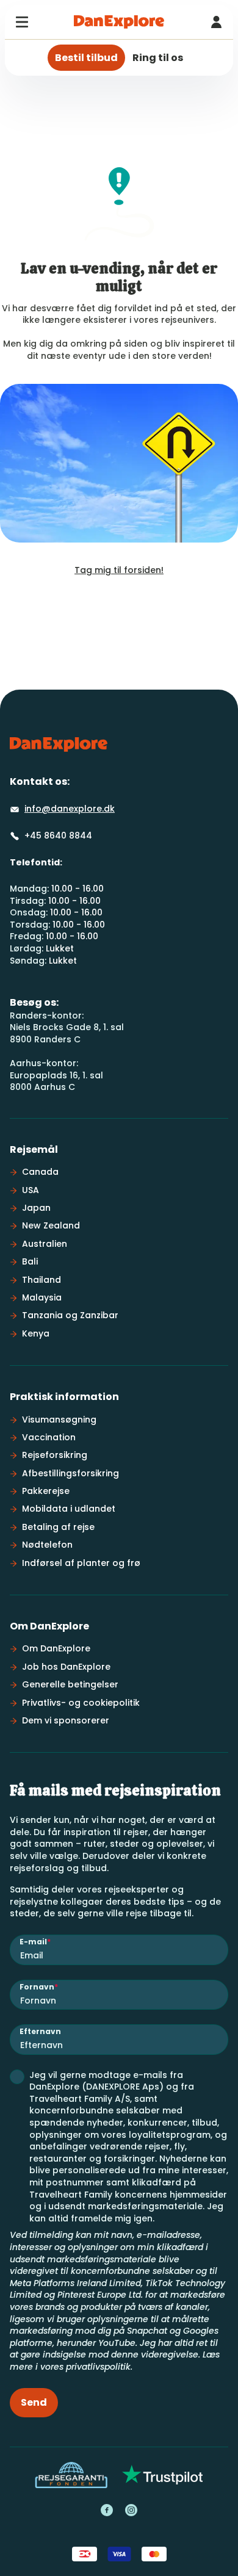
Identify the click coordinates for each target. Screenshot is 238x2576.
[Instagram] (131, 2510)
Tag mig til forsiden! (119, 570)
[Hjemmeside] (119, 22)
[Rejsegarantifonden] (71, 2475)
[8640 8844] (216, 22)
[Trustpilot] (163, 2475)
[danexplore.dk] (59, 745)
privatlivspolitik (98, 2367)
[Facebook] (107, 2510)
